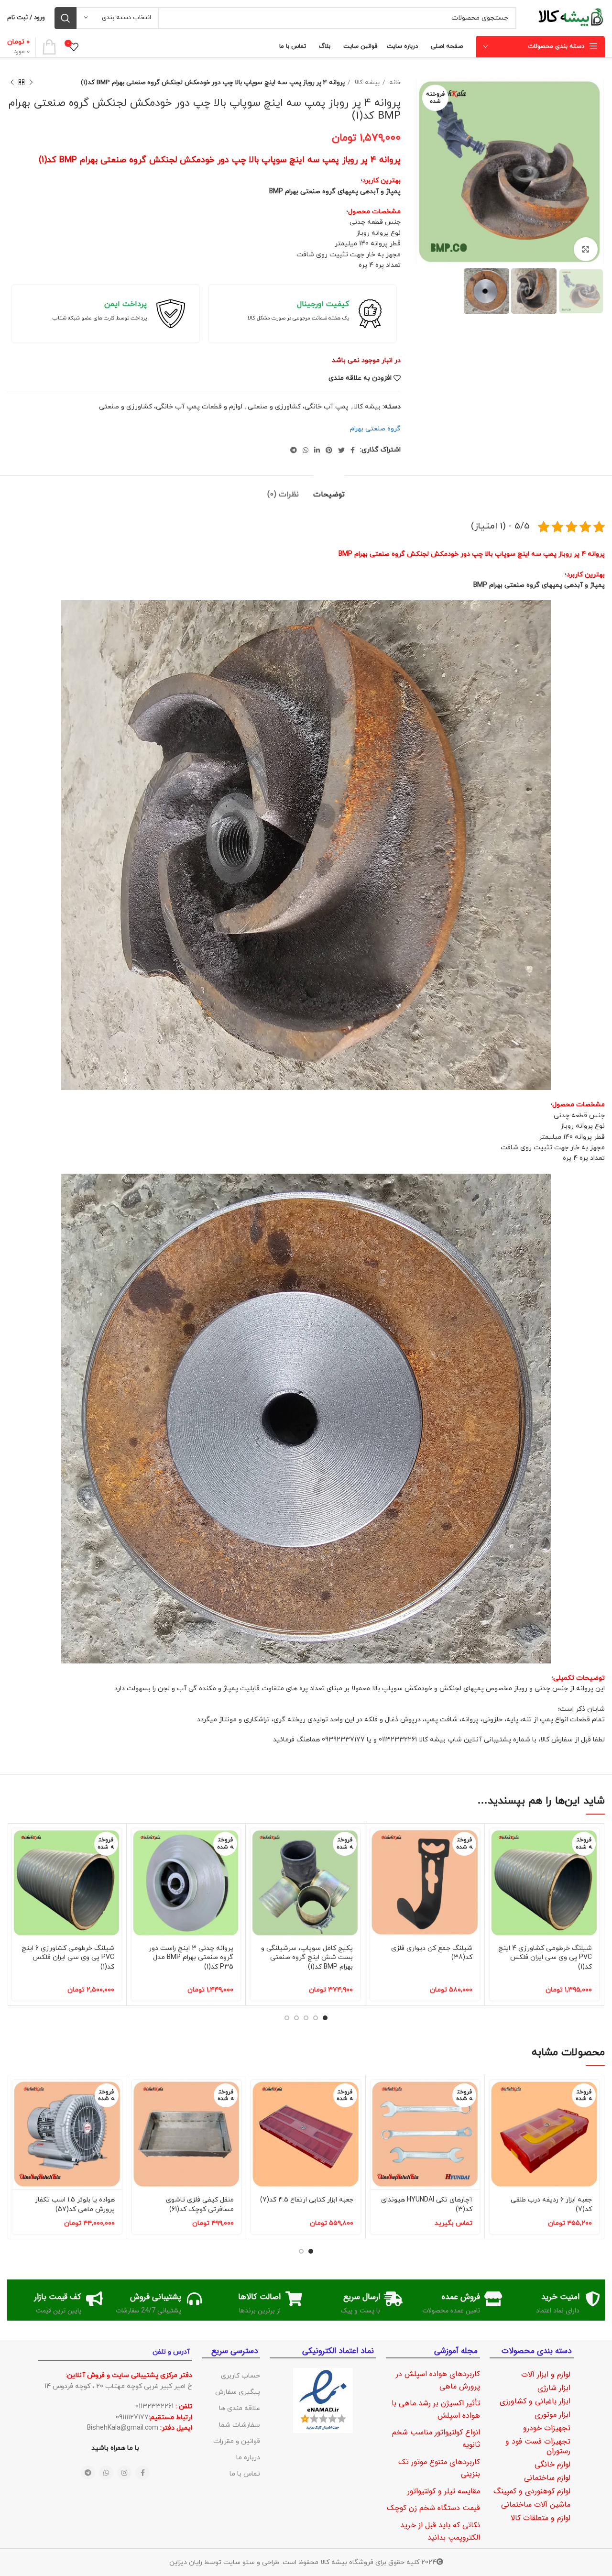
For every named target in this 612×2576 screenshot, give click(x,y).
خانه (394, 83)
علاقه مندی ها (240, 2408)
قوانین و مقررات (237, 2441)
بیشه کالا (366, 83)
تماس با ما (245, 2474)
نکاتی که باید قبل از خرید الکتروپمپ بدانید (440, 2531)
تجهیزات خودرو (547, 2428)
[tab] (329, 490)
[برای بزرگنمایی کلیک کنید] (586, 249)
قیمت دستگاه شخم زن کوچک (433, 2508)
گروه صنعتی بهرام (375, 429)
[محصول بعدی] (12, 83)
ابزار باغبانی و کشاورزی (535, 2401)
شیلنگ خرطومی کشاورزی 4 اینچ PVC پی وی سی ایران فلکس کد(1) (545, 1958)
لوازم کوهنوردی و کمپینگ (532, 2491)
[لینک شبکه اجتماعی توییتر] (341, 450)
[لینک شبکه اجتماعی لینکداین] (317, 450)
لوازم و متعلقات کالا (541, 2518)
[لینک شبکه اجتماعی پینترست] (329, 450)
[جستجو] (66, 18)
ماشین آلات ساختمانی (536, 2504)
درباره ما (248, 2458)
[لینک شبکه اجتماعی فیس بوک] (353, 450)
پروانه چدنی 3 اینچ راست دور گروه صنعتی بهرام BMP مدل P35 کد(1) (191, 1958)
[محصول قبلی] (31, 83)
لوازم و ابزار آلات (546, 2374)
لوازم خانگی (552, 2464)
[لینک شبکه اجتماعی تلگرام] (294, 450)
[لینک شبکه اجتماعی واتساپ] (306, 450)
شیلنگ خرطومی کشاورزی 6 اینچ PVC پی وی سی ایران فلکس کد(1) (68, 1958)
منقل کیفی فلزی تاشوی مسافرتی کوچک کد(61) (200, 2205)
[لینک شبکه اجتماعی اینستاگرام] (124, 2473)
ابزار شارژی (554, 2388)
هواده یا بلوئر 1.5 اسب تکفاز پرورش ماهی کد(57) (75, 2205)
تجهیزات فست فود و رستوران (538, 2446)
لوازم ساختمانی (547, 2478)
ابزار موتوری (552, 2415)
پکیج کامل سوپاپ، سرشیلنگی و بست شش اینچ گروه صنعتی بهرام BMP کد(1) (307, 1958)
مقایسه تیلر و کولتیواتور (444, 2491)
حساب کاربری (240, 2376)
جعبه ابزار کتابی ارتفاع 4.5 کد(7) (307, 2200)
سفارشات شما (240, 2425)
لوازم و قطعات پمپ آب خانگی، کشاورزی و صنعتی (171, 407)
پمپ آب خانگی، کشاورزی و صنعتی (298, 407)
